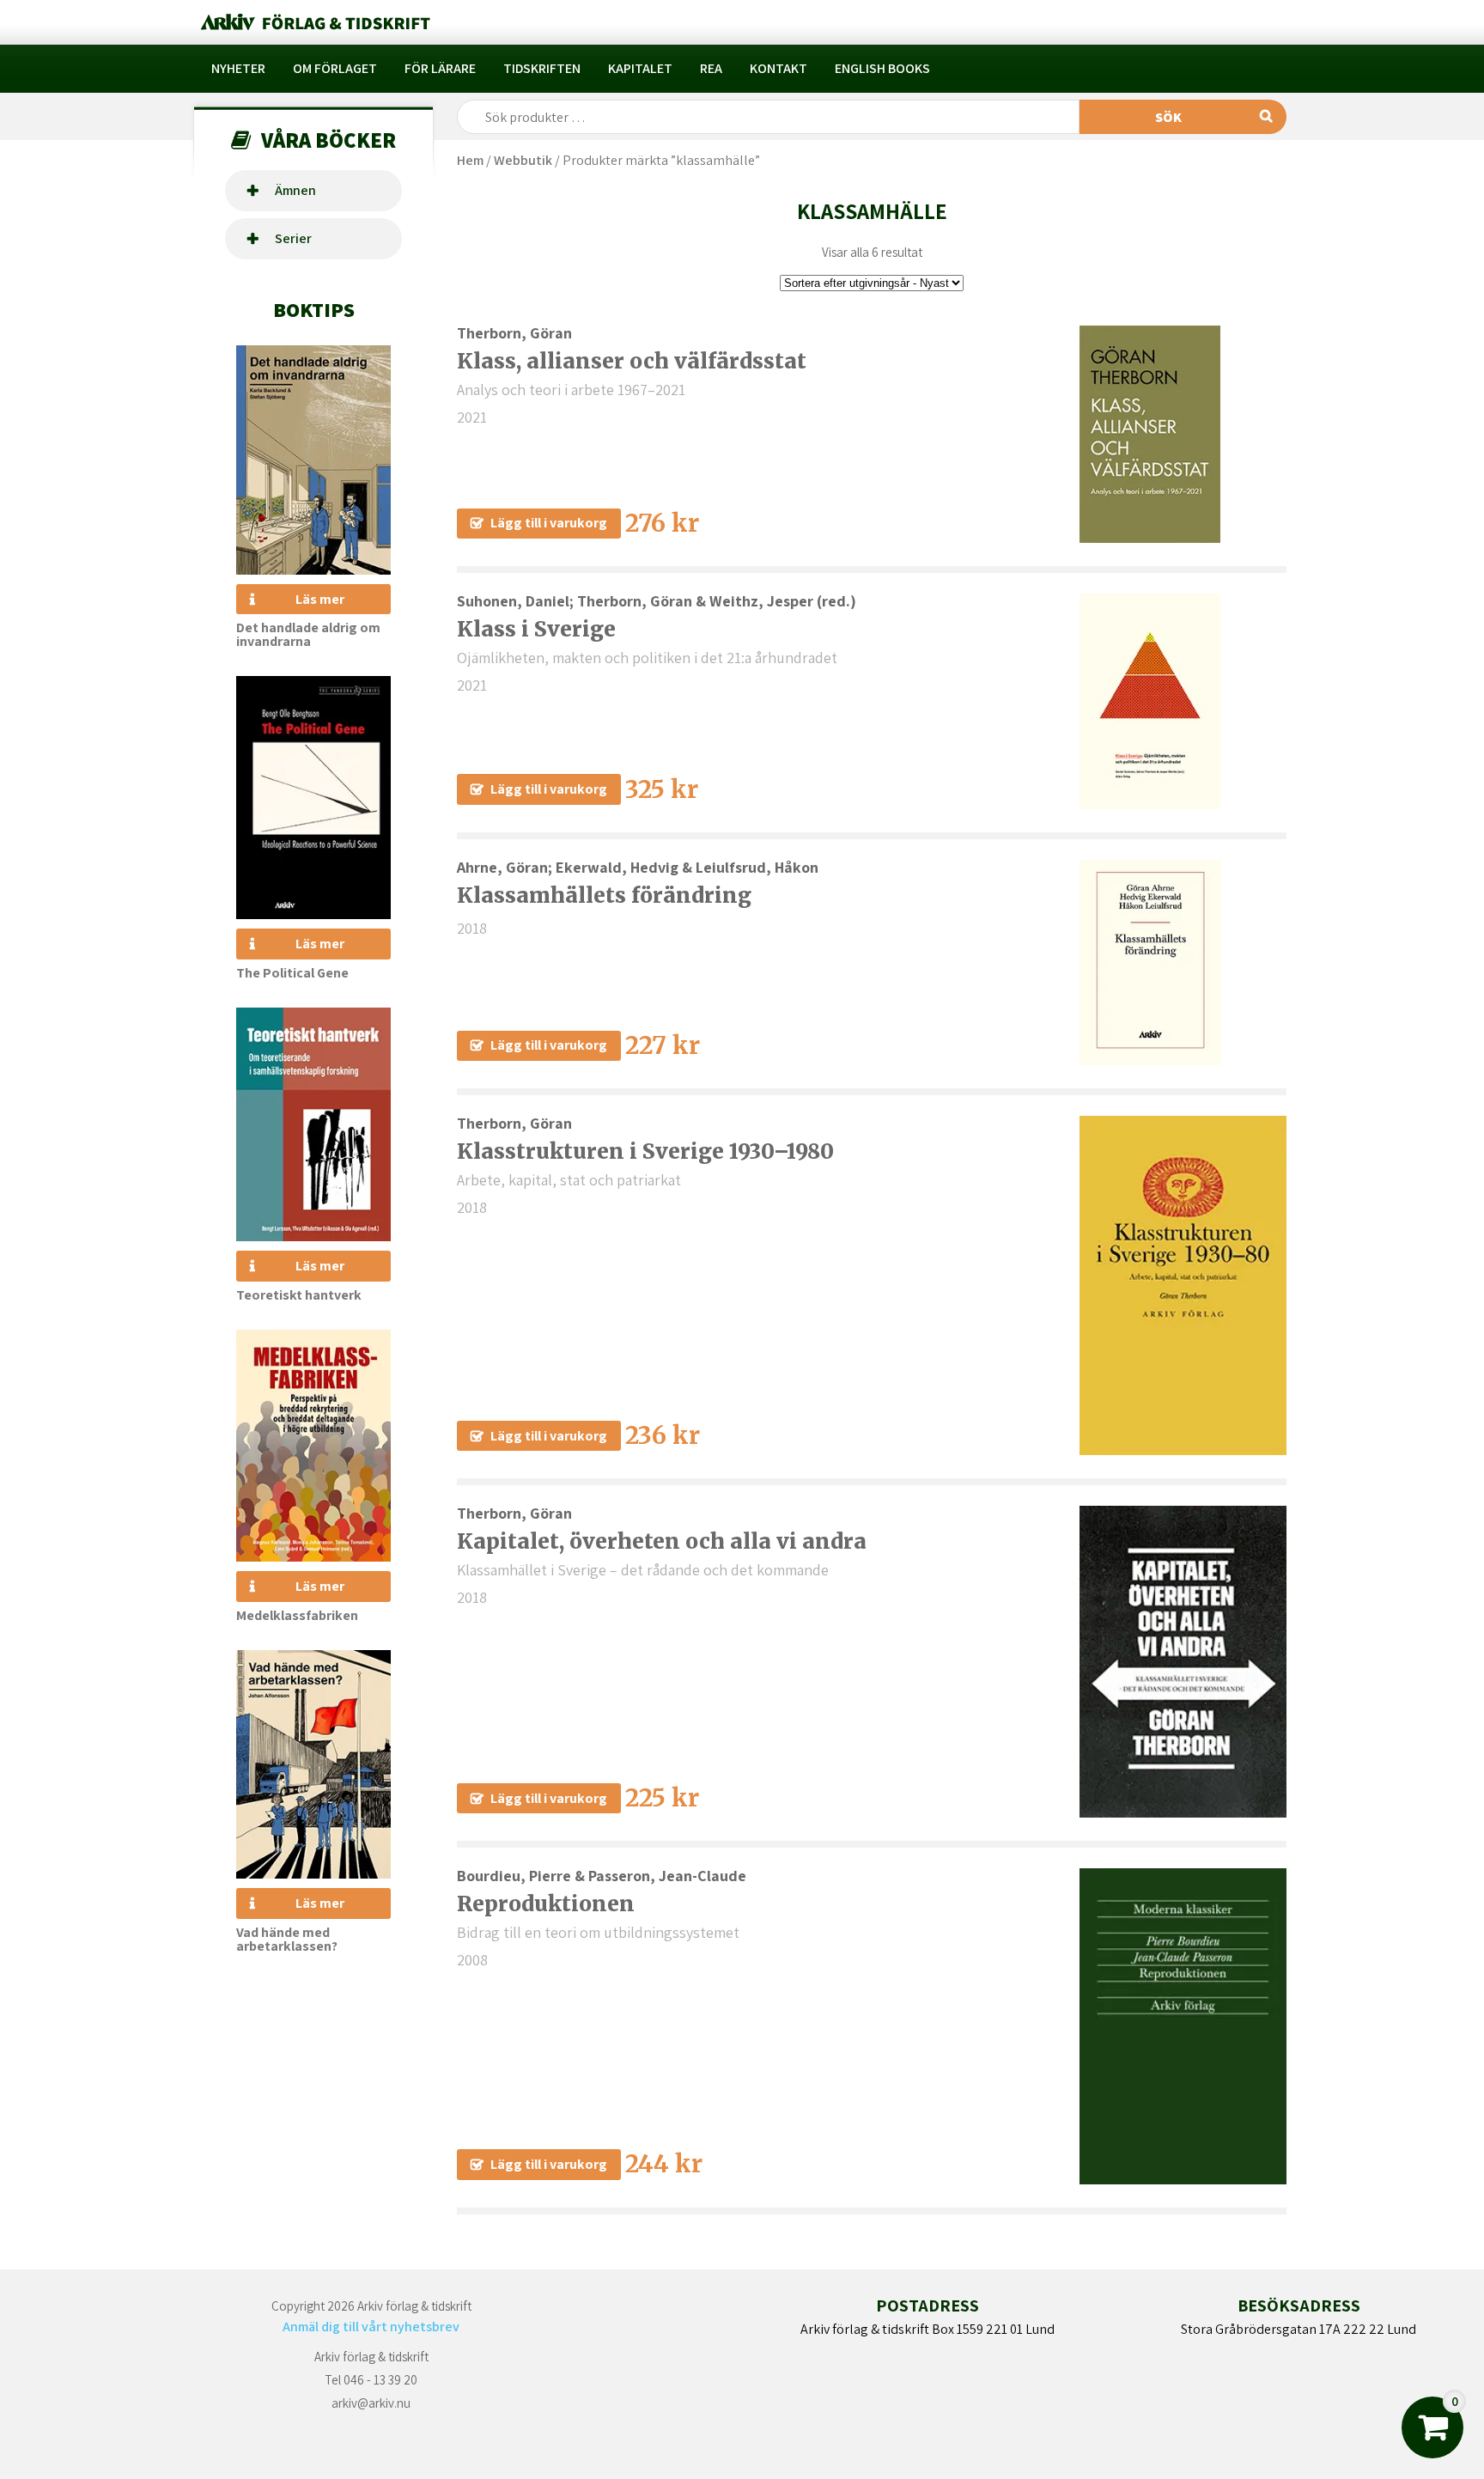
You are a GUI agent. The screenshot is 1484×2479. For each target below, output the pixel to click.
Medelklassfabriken (297, 1615)
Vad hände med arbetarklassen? (287, 1939)
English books (882, 68)
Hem (470, 160)
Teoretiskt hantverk (299, 1295)
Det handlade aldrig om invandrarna (308, 634)
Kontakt (778, 68)
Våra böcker (328, 140)
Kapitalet (640, 68)
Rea (711, 68)
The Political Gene (292, 973)
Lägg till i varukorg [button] (549, 523)
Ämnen (295, 190)
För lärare (440, 68)
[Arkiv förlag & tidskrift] (314, 22)
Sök (1168, 117)
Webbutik (523, 160)
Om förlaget (335, 68)
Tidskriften (542, 68)
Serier (293, 238)
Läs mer (320, 599)
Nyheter (238, 68)
